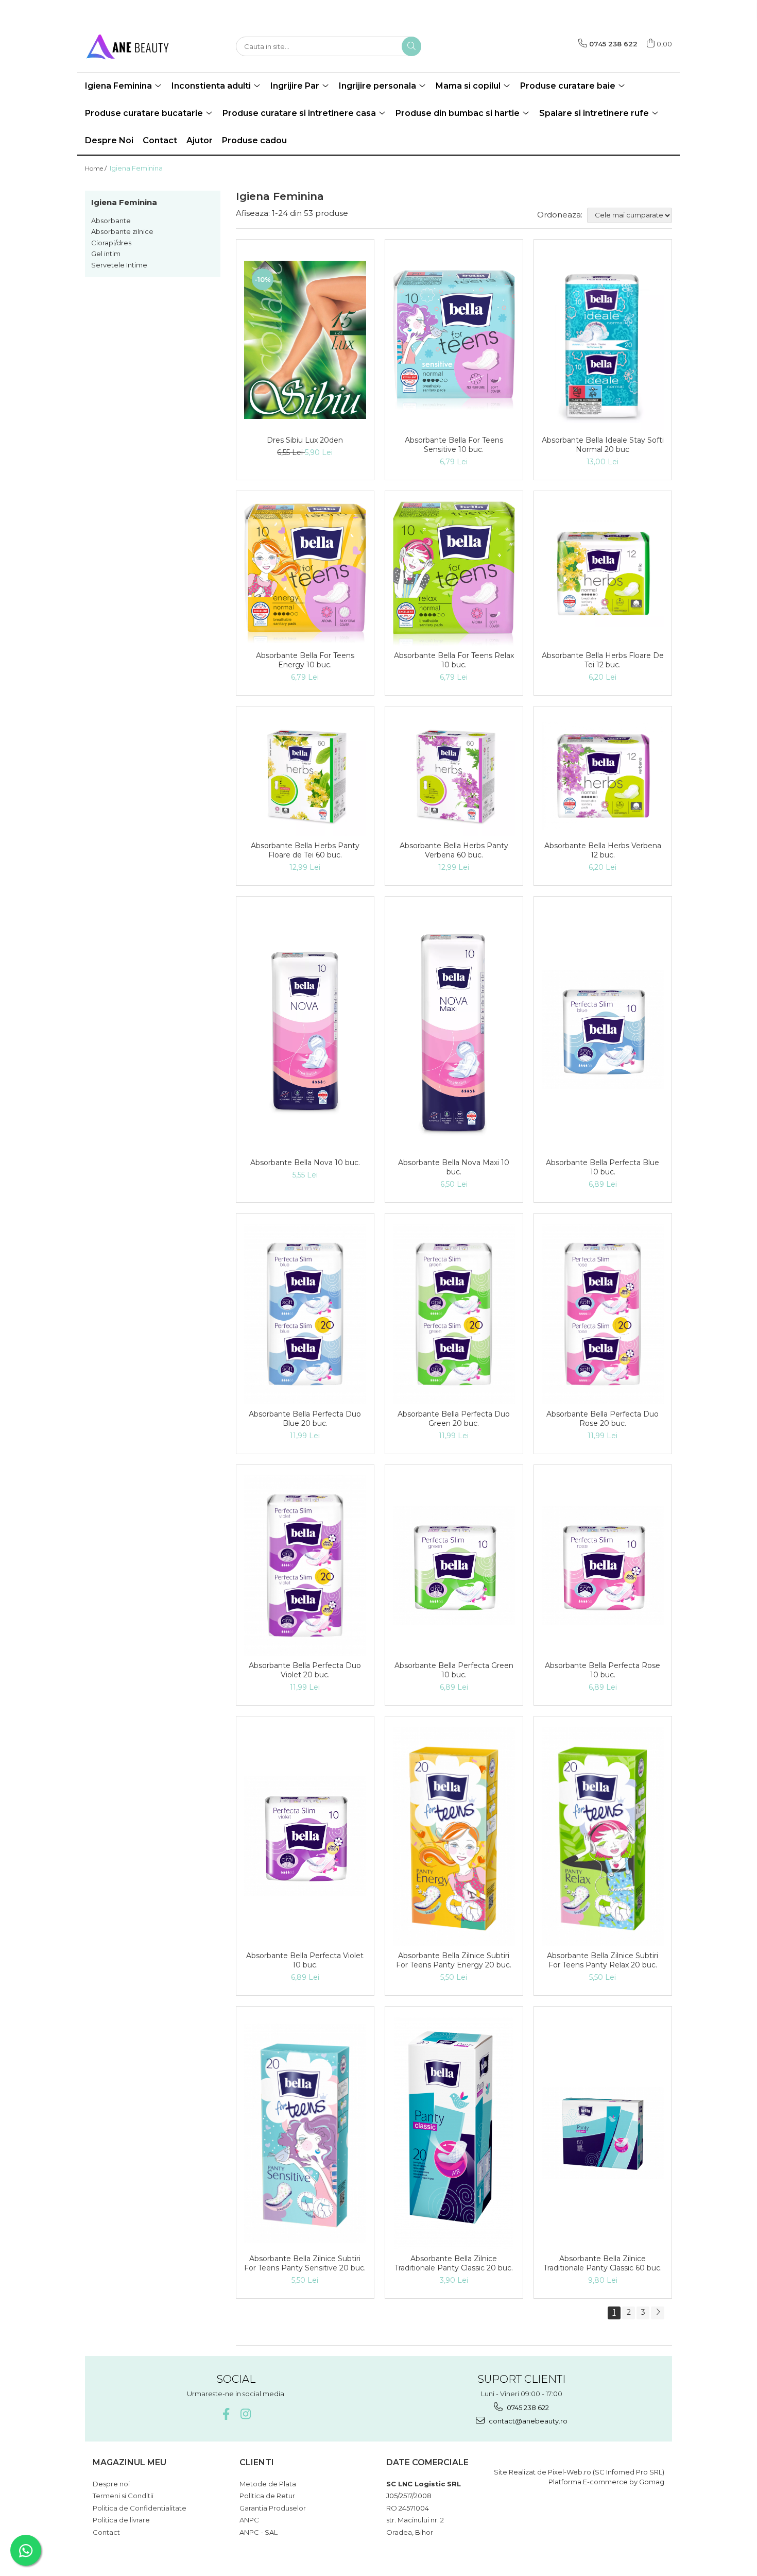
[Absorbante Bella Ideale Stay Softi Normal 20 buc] (603, 340)
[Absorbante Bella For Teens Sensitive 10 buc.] (454, 340)
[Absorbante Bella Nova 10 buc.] (305, 1030)
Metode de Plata (268, 2484)
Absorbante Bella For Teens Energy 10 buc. (305, 660)
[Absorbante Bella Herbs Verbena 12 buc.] (603, 776)
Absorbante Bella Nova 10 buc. (305, 1163)
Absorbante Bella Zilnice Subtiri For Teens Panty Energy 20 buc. (454, 1960)
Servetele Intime (119, 265)
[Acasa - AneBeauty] (136, 46)
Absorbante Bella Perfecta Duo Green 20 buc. (454, 1419)
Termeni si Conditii (123, 2496)
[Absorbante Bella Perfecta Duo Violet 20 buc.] (305, 1565)
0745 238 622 (527, 2407)
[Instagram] (245, 2414)
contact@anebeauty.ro (527, 2421)
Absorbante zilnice (122, 231)
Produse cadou (254, 140)
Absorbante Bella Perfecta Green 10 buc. (454, 1670)
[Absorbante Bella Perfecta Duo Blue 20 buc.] (305, 1314)
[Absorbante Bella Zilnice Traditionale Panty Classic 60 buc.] (603, 2133)
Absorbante (111, 221)
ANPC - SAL (259, 2532)
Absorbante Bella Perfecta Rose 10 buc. (603, 1670)
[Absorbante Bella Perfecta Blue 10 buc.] (603, 1030)
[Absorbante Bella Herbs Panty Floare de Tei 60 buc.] (305, 776)
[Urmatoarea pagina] (658, 2313)
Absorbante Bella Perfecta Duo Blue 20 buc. (305, 1419)
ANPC (249, 2520)
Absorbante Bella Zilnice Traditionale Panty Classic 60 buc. (603, 2263)
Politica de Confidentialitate (140, 2508)
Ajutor (200, 140)
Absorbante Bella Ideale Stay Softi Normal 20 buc (603, 445)
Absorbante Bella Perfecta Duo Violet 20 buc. (305, 1670)
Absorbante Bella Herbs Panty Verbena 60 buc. (454, 850)
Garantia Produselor (273, 2508)
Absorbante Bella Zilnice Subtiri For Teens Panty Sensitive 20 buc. (305, 2263)
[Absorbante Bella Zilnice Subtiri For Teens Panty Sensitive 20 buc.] (305, 2133)
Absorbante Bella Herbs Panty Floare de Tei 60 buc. (305, 850)
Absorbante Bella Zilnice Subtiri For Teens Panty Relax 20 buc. (603, 1960)
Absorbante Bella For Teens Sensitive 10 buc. (454, 445)
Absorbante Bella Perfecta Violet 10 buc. (305, 1960)
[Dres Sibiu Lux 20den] (305, 340)
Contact (160, 140)
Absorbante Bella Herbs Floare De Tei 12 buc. (603, 660)
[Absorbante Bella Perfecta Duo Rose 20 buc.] (603, 1314)
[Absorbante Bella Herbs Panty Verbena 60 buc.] (454, 776)
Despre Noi (109, 140)
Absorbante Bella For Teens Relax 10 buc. (454, 660)
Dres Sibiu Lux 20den (305, 440)
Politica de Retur (267, 2496)
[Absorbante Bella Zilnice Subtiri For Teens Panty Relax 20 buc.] (603, 1836)
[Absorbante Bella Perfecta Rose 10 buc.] (603, 1565)
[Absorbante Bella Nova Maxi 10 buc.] (454, 1030)
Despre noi (111, 2484)
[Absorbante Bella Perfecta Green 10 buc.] (454, 1565)
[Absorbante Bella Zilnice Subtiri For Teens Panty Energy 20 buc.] (454, 1836)
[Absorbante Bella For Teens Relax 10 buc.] (454, 574)
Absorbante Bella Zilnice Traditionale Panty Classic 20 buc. (454, 2263)
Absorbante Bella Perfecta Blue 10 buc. (603, 1167)
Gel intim (106, 254)
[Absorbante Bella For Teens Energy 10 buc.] (305, 573)
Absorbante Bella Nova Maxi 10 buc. (454, 1167)
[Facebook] (226, 2414)
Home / (97, 168)
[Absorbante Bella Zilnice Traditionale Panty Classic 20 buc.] (454, 2133)
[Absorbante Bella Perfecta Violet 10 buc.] (305, 1836)
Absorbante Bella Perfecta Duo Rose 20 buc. (603, 1419)
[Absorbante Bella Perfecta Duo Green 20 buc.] (454, 1314)
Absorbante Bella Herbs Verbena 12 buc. (603, 850)
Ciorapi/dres (111, 243)
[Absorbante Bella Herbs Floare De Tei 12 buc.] (603, 574)
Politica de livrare (121, 2520)
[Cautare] (411, 46)
